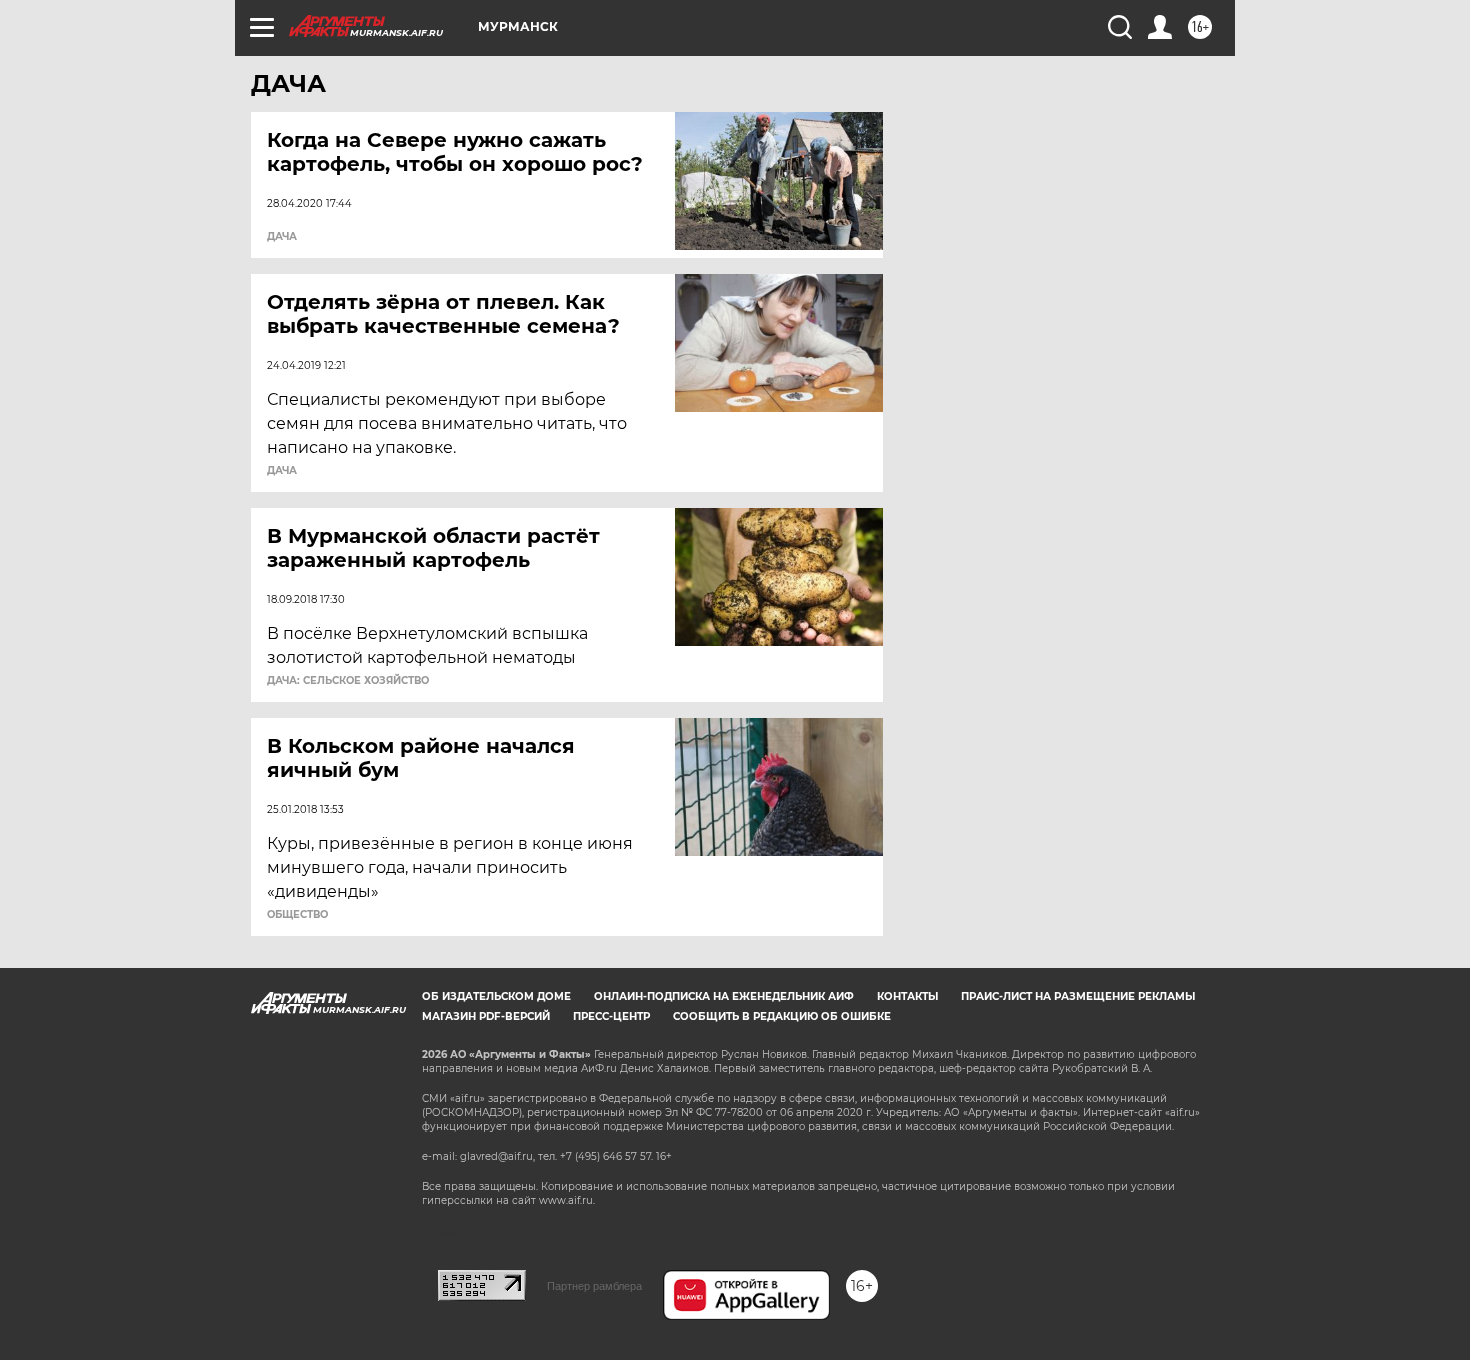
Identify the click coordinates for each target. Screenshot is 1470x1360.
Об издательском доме (496, 996)
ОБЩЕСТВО (297, 915)
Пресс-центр (611, 1016)
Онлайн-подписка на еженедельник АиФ (724, 996)
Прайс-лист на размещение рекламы (1078, 996)
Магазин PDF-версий (486, 1016)
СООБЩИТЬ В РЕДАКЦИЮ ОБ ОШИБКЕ (782, 1016)
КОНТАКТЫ (907, 996)
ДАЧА (282, 237)
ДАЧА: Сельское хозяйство (348, 681)
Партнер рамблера (594, 1286)
